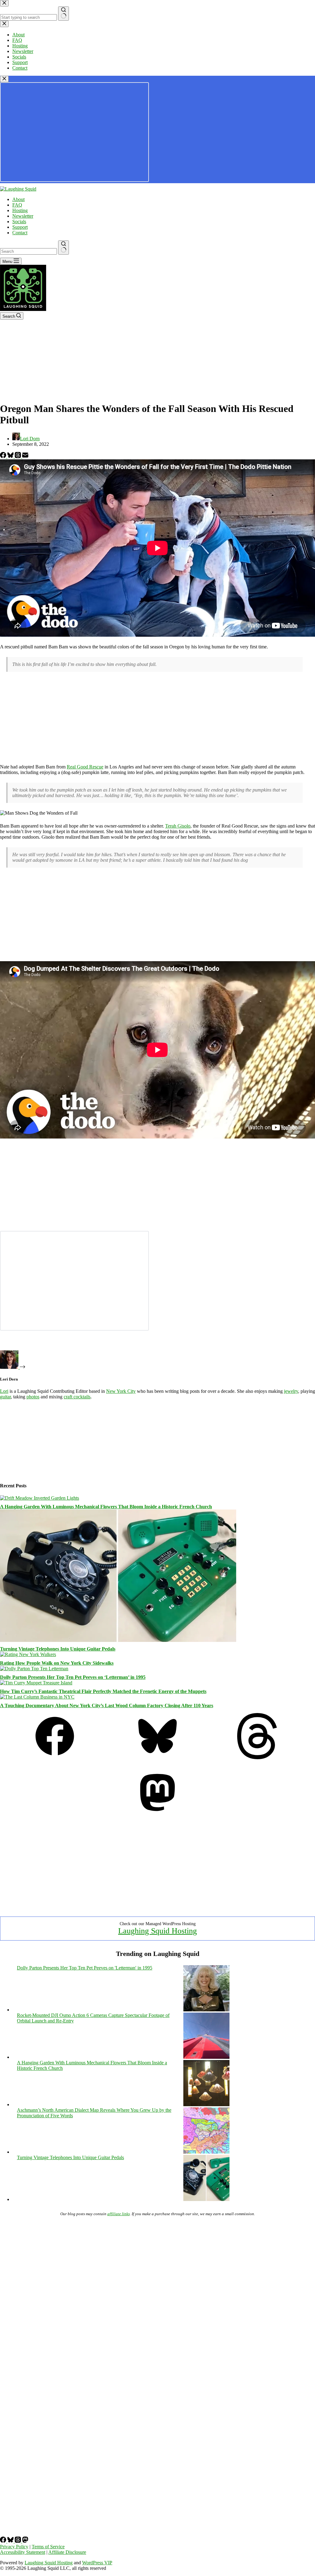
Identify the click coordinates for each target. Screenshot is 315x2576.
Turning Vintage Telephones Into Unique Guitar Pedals (58, 1649)
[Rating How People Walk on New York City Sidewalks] (28, 1654)
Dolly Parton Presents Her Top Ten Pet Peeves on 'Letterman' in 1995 (85, 1968)
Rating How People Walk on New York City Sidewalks (57, 1663)
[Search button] (64, 248)
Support (20, 227)
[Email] (25, 456)
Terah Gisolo (178, 826)
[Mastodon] (157, 1814)
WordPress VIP (97, 2563)
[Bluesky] (11, 456)
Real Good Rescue (85, 767)
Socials (19, 222)
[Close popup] (4, 79)
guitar (5, 1397)
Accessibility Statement (23, 2552)
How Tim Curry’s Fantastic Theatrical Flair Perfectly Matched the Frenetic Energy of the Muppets (103, 1691)
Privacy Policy (14, 2547)
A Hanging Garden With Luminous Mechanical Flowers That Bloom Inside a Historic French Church (106, 1507)
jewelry (291, 1391)
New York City (121, 1391)
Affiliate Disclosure (67, 2552)
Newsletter (23, 216)
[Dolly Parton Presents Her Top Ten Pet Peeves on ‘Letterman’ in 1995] (34, 1669)
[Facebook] (4, 456)
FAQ (17, 205)
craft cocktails (77, 1397)
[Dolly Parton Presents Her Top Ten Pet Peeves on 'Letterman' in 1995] (206, 2010)
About (18, 199)
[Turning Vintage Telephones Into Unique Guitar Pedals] (118, 1640)
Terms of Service (48, 2547)
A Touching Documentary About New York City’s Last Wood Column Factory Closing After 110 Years (107, 1705)
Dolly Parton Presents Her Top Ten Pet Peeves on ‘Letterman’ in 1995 (73, 1677)
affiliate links (119, 2214)
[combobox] (28, 251)
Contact (20, 233)
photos (33, 1397)
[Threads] (18, 456)
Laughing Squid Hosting (157, 1931)
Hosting (20, 210)
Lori (4, 1391)
